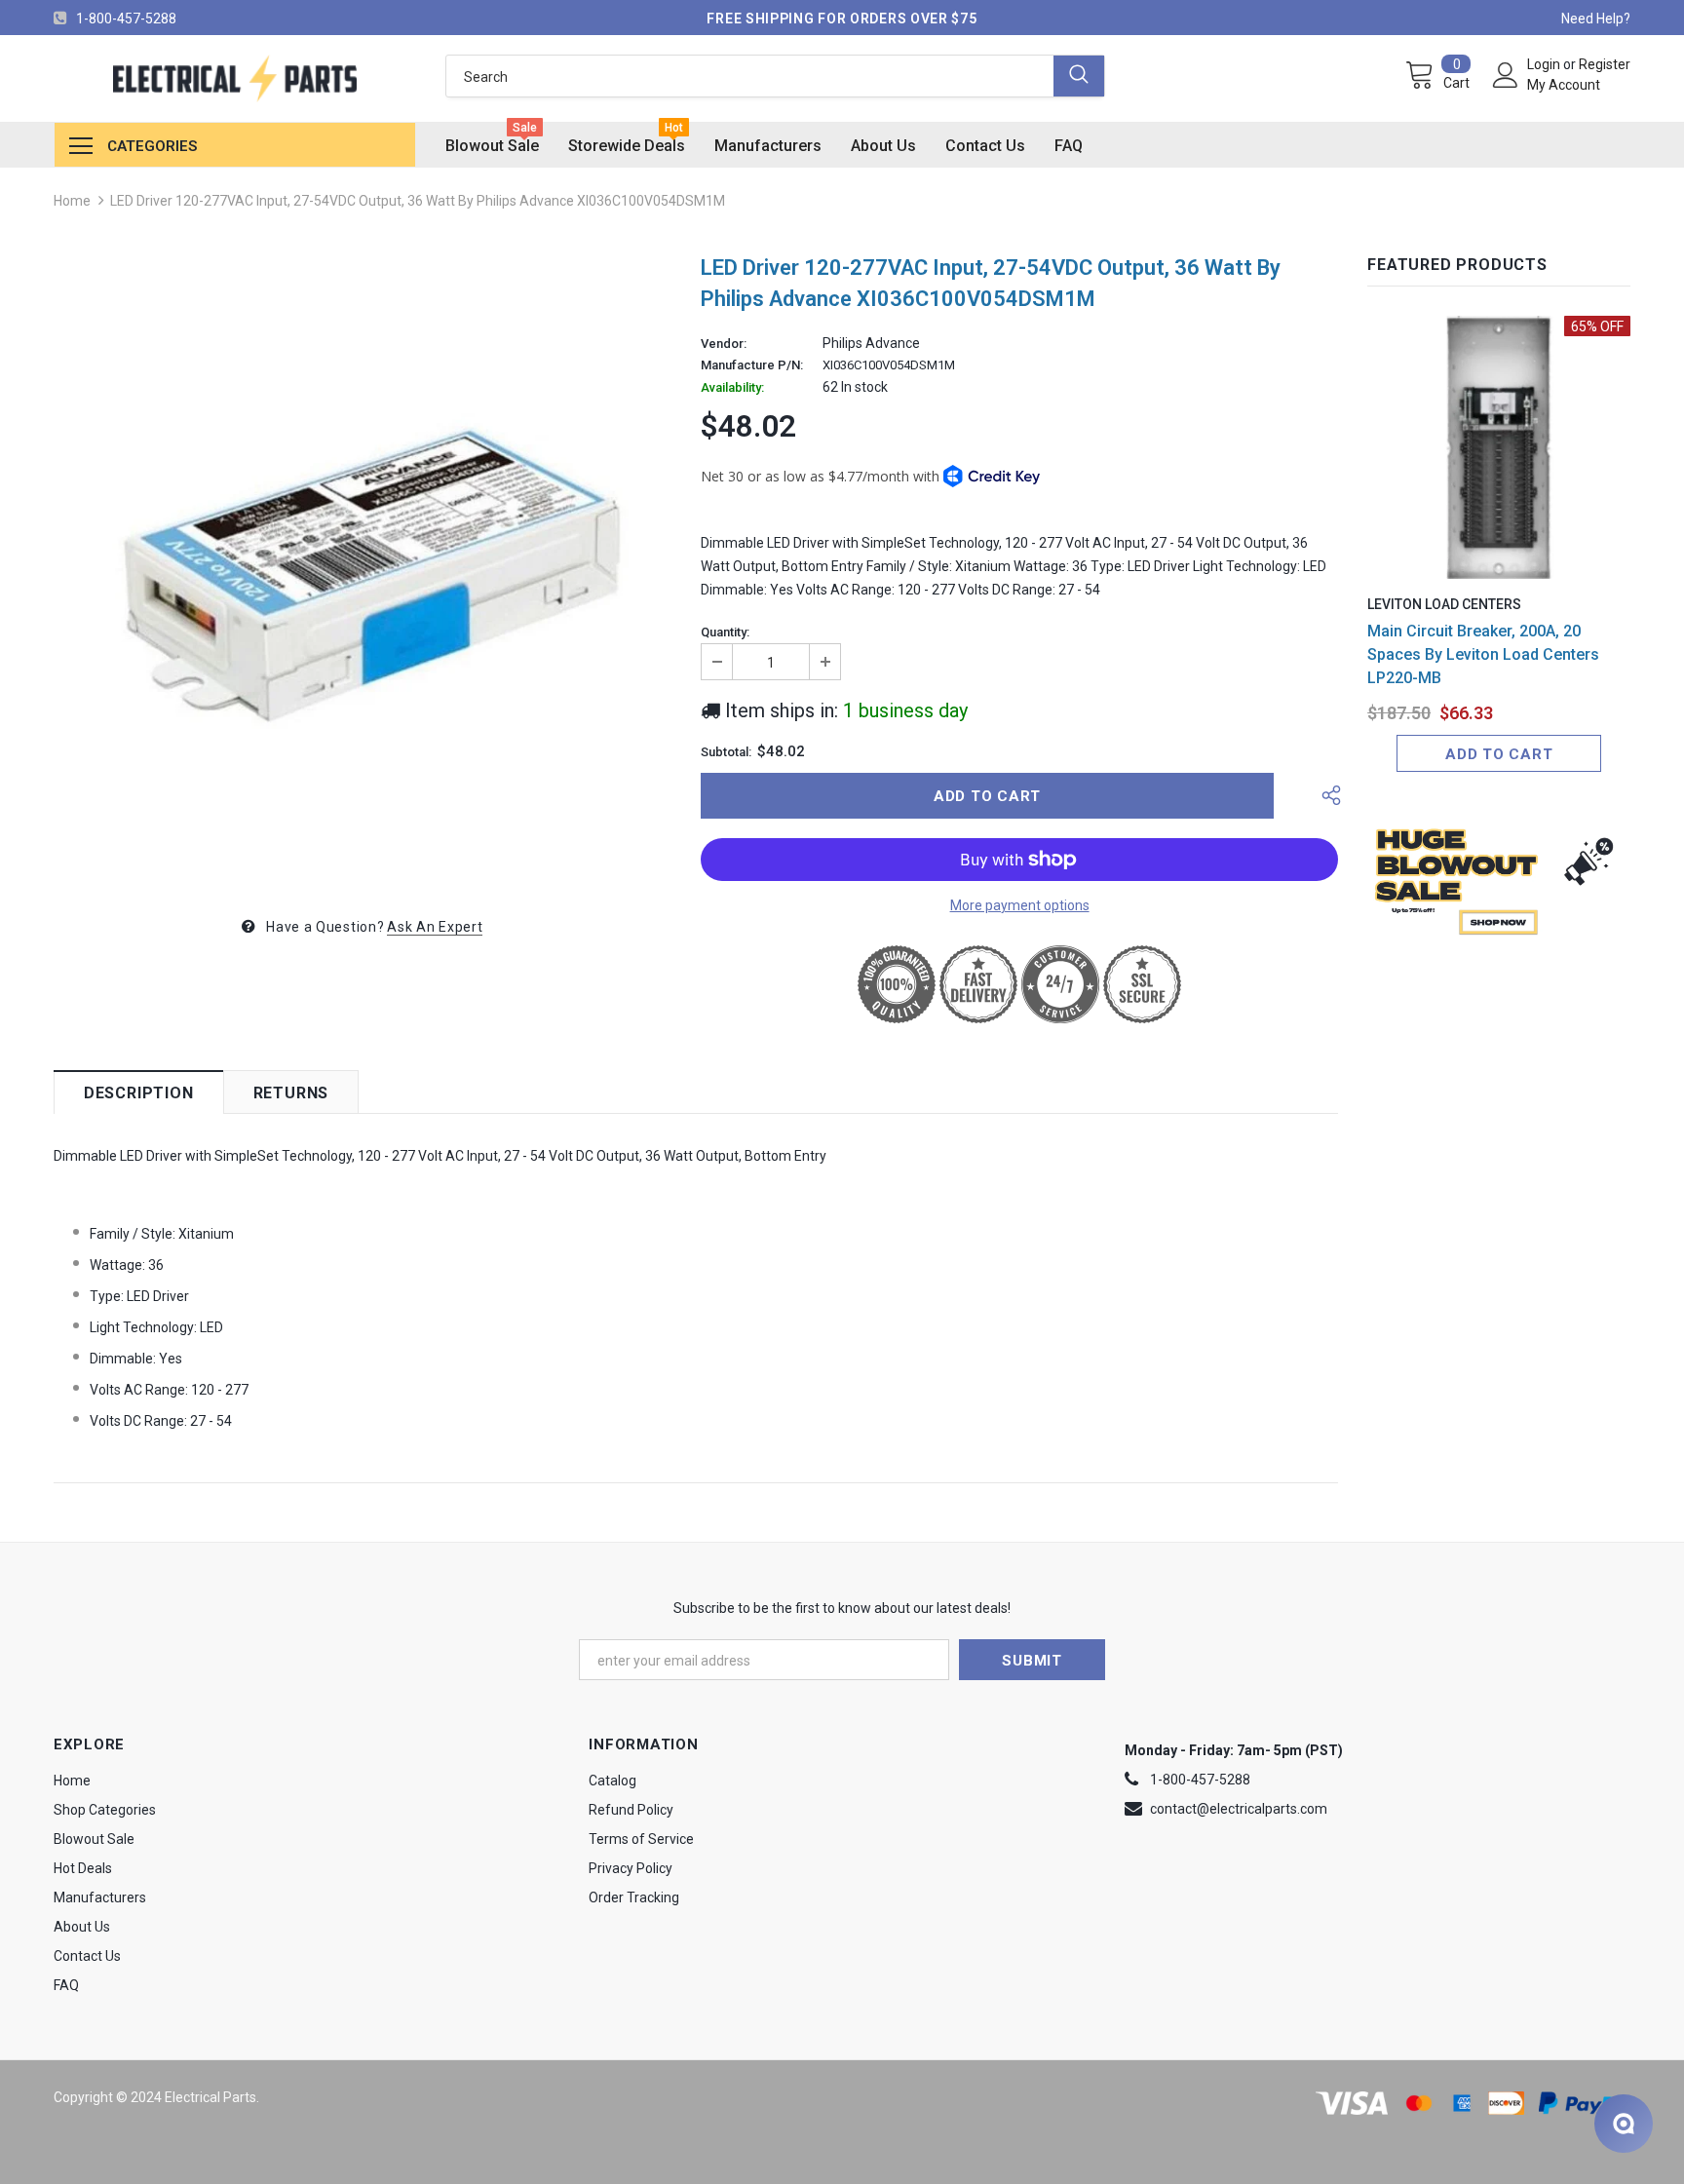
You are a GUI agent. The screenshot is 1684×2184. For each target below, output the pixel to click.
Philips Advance (871, 343)
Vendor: (724, 344)
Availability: (732, 388)
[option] (363, 568)
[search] (750, 76)
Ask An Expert (435, 927)
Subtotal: (726, 752)
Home (72, 201)
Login (1545, 64)
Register (1605, 64)
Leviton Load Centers (1444, 604)
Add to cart (1499, 754)
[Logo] (235, 78)
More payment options (1020, 905)
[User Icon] (1506, 75)
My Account (1564, 85)
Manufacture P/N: (752, 365)
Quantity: (725, 632)
